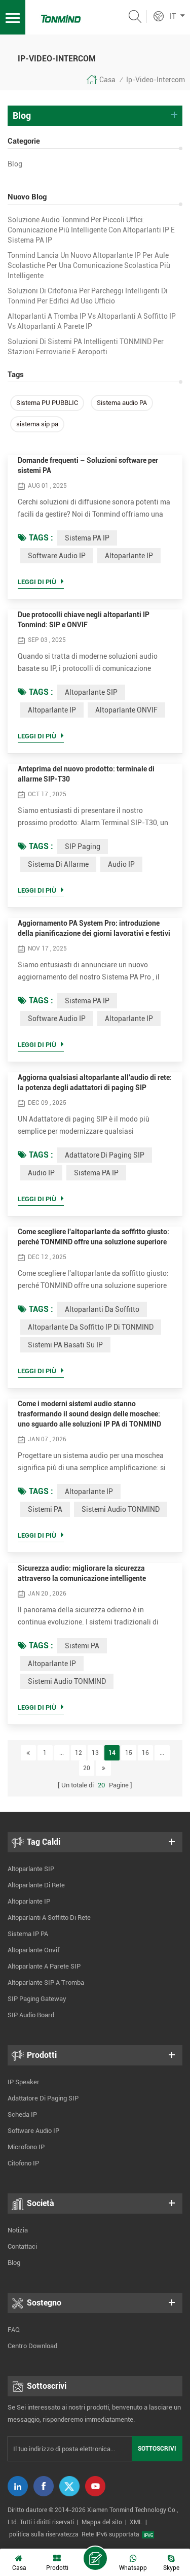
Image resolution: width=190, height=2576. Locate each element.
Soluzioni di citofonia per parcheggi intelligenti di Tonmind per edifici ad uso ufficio (88, 296)
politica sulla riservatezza (44, 2534)
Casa (107, 80)
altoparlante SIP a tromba (46, 1982)
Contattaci (22, 2246)
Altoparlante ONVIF (126, 710)
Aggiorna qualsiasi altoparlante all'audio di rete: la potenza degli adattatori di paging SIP (95, 1082)
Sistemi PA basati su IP (65, 1345)
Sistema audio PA (122, 403)
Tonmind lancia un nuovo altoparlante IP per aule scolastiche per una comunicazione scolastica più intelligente (89, 265)
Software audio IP (57, 556)
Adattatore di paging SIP (105, 1155)
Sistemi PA (45, 1509)
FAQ (14, 2330)
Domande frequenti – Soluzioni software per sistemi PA (88, 465)
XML (136, 2522)
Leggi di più (37, 582)
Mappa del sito (102, 2522)
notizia (18, 2230)
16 (145, 1753)
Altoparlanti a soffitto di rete (49, 1918)
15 (129, 1753)
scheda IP (22, 2114)
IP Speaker (24, 2082)
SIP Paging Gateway (37, 1999)
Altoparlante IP (129, 556)
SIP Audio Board (31, 2015)
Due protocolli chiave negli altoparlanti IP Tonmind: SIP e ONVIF (84, 620)
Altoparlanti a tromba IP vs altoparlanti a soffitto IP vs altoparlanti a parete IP (92, 321)
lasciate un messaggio (95, 2558)
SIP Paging (83, 846)
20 (87, 1768)
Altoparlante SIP (91, 692)
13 (95, 1753)
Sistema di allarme (58, 864)
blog (15, 164)
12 (79, 1753)
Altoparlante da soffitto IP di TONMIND (91, 1327)
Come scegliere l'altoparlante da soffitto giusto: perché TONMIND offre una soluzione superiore (93, 1237)
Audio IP (121, 864)
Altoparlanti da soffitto (102, 1309)
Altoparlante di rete (36, 1885)
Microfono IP (26, 2147)
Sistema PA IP (87, 538)
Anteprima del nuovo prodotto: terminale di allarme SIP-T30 (86, 774)
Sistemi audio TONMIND (121, 1509)
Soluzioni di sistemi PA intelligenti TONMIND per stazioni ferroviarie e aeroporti (86, 347)
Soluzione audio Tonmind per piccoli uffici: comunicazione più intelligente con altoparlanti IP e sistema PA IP (91, 230)
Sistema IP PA (28, 1934)
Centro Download (32, 2346)
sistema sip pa (37, 424)
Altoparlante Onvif (33, 1950)
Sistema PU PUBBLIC (47, 403)
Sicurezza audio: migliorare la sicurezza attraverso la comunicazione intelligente (82, 1573)
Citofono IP (23, 2163)
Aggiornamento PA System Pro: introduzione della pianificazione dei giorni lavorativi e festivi (94, 928)
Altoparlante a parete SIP (44, 1966)
